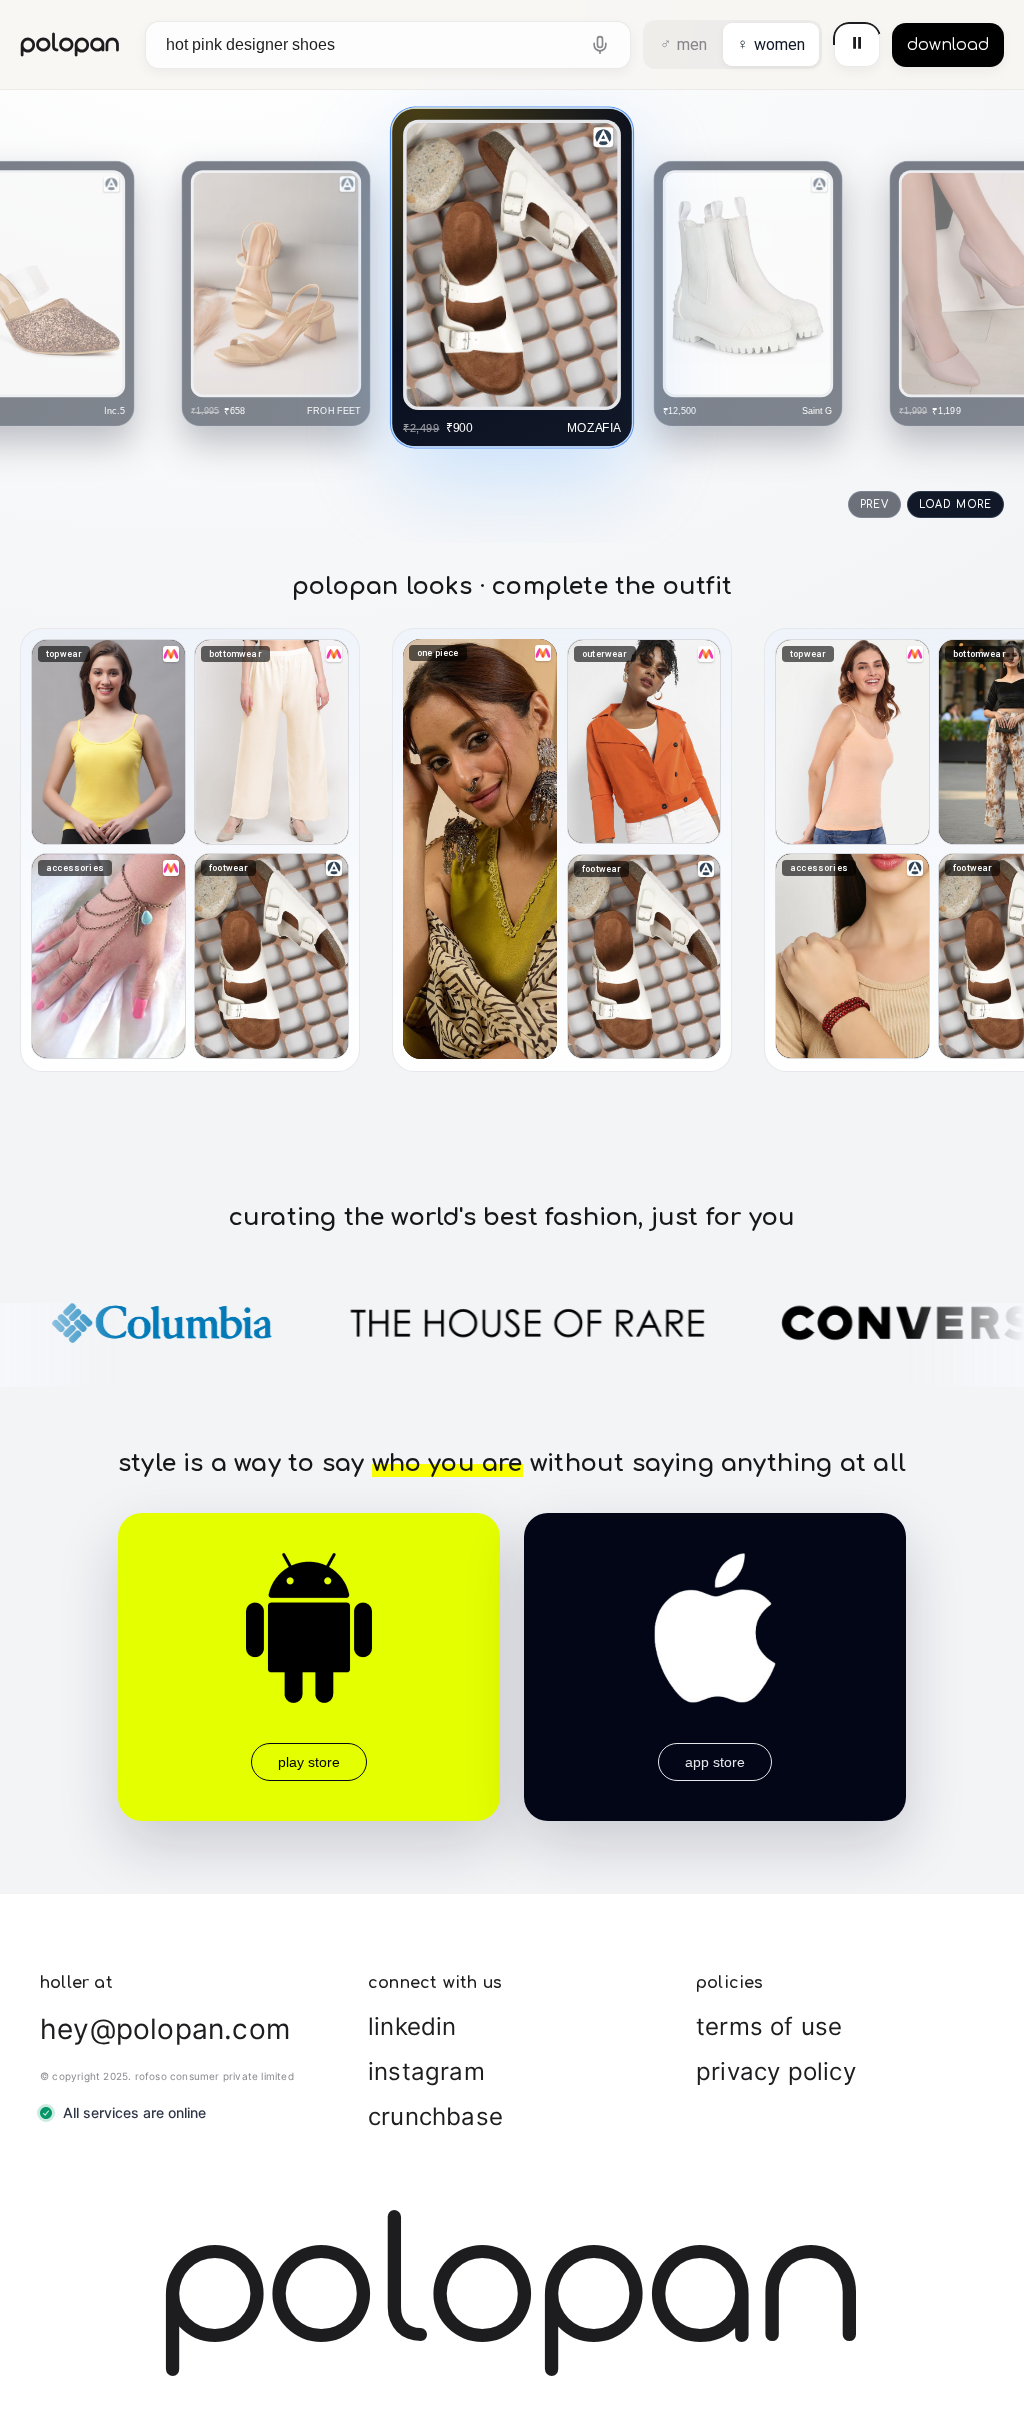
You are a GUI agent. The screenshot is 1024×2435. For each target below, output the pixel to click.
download (948, 45)
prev (874, 504)
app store (715, 1762)
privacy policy (776, 2071)
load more (955, 504)
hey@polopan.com (165, 2029)
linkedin (412, 2026)
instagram (426, 2071)
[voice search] (600, 45)
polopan (70, 44)
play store (309, 1762)
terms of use (769, 2026)
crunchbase (435, 2116)
